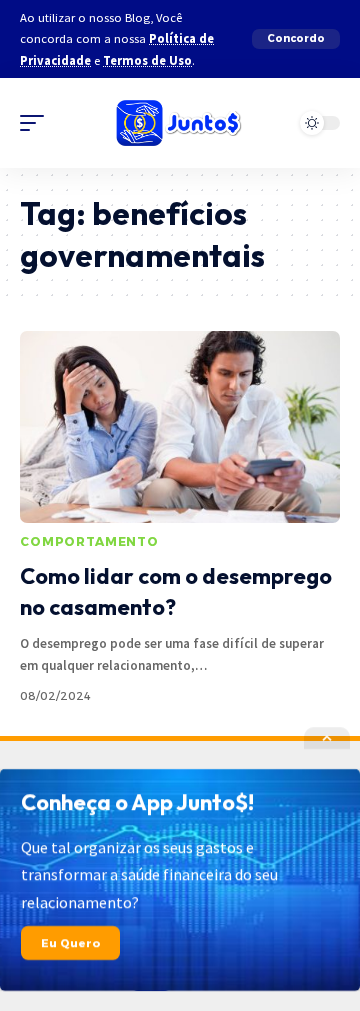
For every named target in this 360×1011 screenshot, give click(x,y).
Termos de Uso (147, 60)
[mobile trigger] (37, 123)
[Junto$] (180, 123)
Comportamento (89, 541)
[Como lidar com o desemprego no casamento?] (180, 427)
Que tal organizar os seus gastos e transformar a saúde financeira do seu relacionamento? (149, 874)
